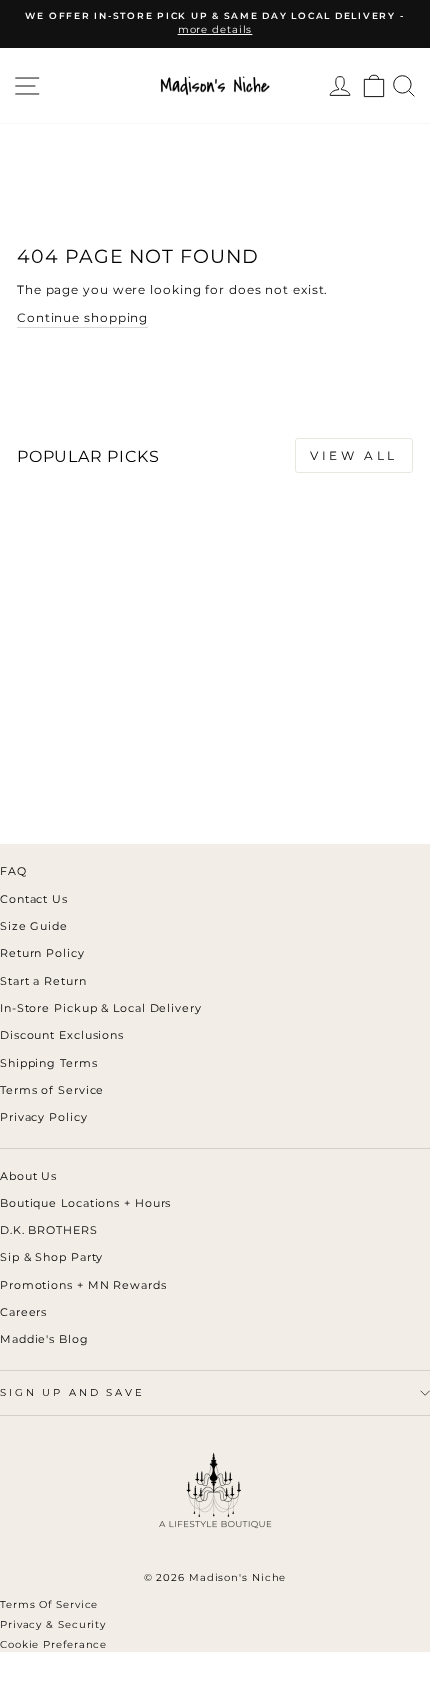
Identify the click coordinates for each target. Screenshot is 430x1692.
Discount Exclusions (62, 1035)
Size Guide (34, 926)
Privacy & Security (53, 1624)
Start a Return (43, 981)
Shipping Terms (49, 1063)
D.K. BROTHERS (49, 1230)
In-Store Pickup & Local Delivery (101, 1008)
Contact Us (34, 899)
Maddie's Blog (44, 1339)
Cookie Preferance (53, 1644)
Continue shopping (82, 317)
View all (354, 455)
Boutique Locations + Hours (85, 1203)
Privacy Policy (44, 1117)
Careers (23, 1312)
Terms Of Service (49, 1604)
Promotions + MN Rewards (83, 1285)
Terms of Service (52, 1090)
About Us (28, 1176)
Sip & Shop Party (51, 1257)
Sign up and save (72, 1392)
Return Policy (42, 953)
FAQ (13, 871)
